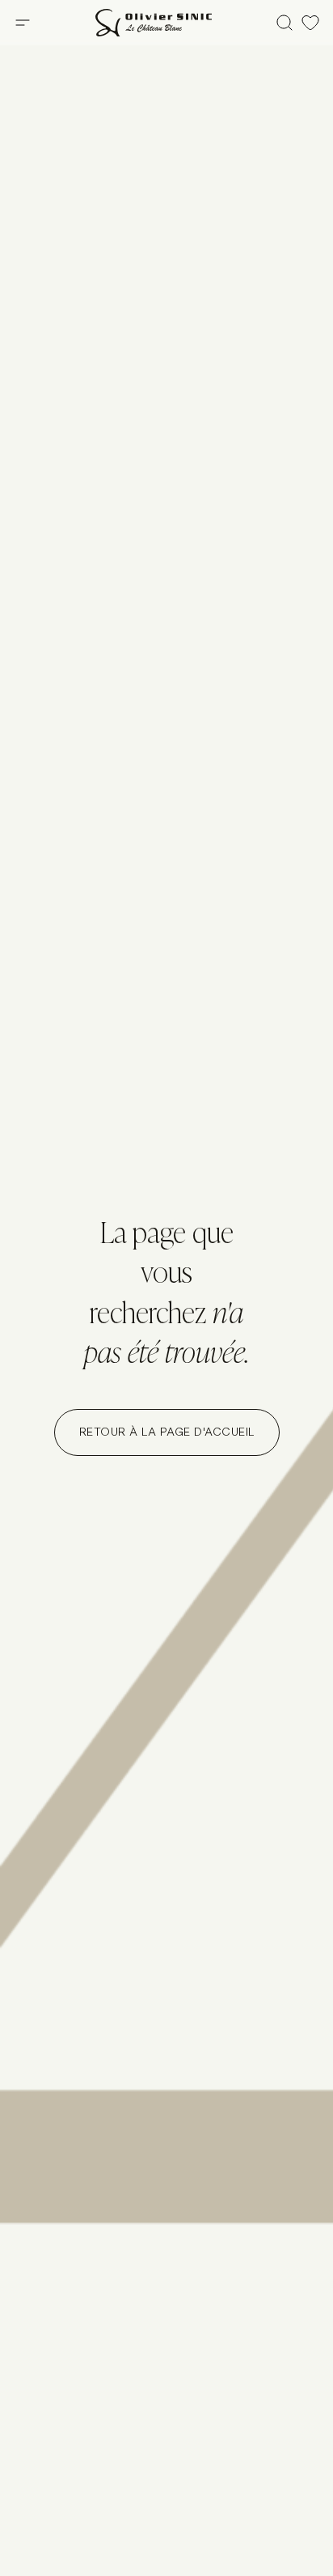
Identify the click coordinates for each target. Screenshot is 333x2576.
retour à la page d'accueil (167, 1432)
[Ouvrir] (23, 23)
